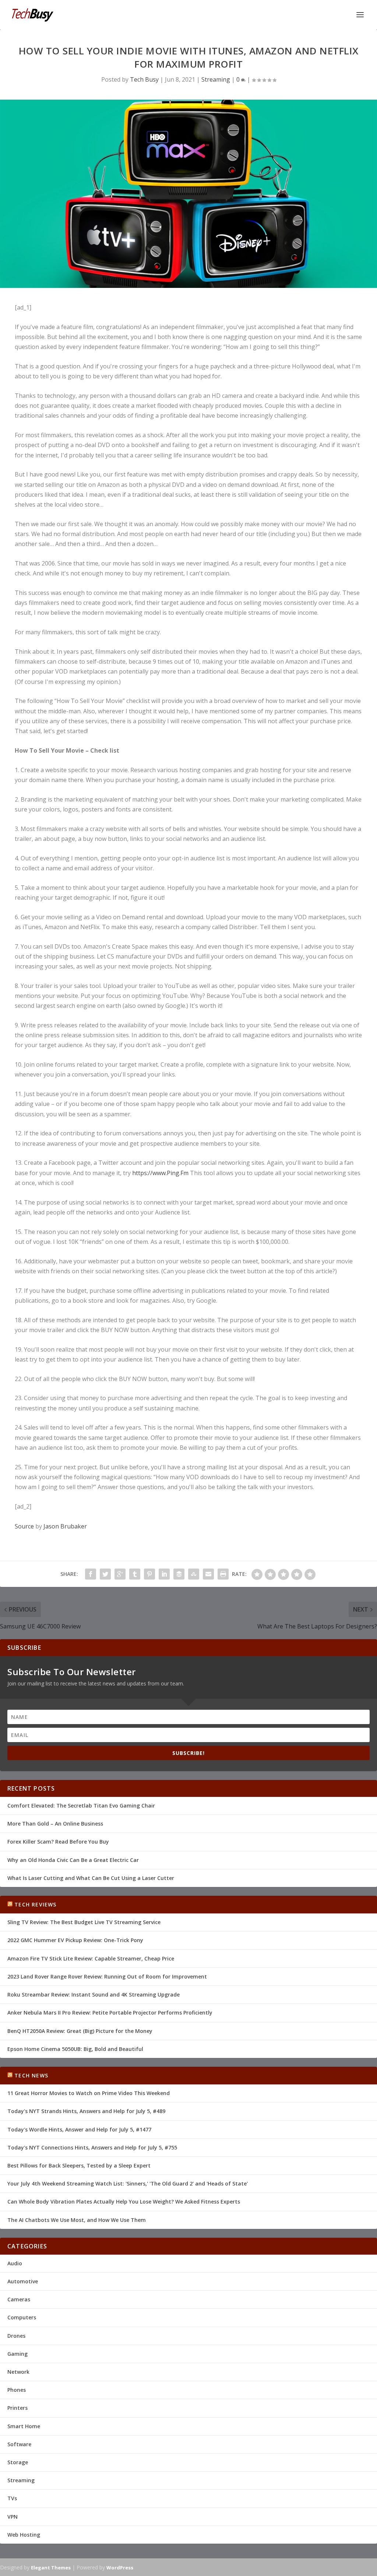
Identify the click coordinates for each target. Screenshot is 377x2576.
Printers (17, 2408)
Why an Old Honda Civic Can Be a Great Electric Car (73, 1860)
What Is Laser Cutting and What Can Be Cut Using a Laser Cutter (91, 1878)
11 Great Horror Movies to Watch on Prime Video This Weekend (89, 2093)
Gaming (17, 2354)
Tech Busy (144, 79)
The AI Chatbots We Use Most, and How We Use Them (77, 2220)
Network (18, 2372)
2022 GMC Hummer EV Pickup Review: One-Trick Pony (75, 1940)
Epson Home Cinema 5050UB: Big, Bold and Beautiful (75, 2049)
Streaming (216, 79)
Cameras (19, 2299)
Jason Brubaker (65, 1526)
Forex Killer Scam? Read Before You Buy (58, 1842)
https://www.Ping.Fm (160, 1173)
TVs (12, 2498)
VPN (13, 2517)
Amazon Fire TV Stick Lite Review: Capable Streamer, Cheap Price (91, 1958)
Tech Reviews (35, 1904)
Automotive (23, 2281)
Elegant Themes (51, 2568)
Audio (15, 2263)
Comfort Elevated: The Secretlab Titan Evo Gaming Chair (81, 1806)
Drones (16, 2336)
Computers (22, 2317)
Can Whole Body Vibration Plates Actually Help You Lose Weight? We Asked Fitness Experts (124, 2202)
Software (19, 2444)
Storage (18, 2462)
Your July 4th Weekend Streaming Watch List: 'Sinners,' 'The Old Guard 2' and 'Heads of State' (128, 2183)
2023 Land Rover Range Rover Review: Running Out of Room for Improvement (107, 1976)
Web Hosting (24, 2535)
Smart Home (24, 2426)
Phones (17, 2390)
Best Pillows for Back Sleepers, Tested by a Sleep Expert (79, 2165)
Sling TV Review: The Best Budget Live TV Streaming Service (84, 1922)
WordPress (120, 2568)
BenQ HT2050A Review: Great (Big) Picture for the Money (80, 2031)
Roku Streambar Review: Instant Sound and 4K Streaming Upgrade (94, 1995)
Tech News (31, 2075)
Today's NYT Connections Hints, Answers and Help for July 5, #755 (92, 2147)
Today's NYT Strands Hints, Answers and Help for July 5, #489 (86, 2111)
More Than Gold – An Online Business (55, 1824)
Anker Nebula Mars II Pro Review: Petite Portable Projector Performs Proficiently (110, 2013)
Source (24, 1526)
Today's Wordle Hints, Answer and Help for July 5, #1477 (79, 2129)
